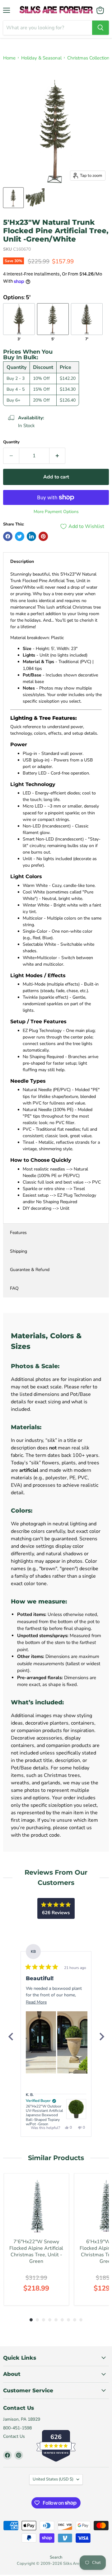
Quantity (11, 442)
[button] (41, 2042)
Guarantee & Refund (30, 1270)
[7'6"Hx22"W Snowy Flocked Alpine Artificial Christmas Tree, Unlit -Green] (36, 2206)
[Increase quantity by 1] (57, 456)
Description (22, 561)
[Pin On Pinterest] (43, 536)
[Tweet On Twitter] (20, 536)
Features (18, 1233)
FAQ (14, 1288)
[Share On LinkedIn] (31, 536)
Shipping (19, 1251)
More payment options (56, 512)
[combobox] (48, 28)
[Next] (101, 2037)
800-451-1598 (17, 2428)
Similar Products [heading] (56, 2158)
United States (53, 2479)
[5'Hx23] (13, 198)
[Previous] (11, 2037)
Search (56, 2557)
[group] (36, 2239)
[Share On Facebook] (8, 536)
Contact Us (14, 2436)
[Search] (100, 28)
